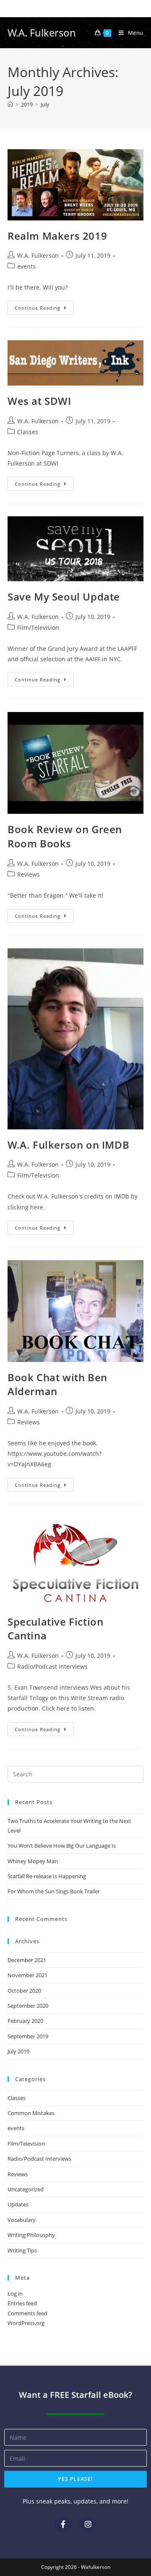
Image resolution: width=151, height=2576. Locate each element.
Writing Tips (22, 2250)
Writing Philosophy (31, 2235)
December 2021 (27, 1960)
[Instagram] (88, 2524)
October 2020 (24, 1991)
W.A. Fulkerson (42, 32)
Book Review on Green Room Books (65, 836)
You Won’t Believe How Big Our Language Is (62, 1846)
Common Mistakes (31, 2113)
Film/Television (38, 628)
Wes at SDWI (39, 401)
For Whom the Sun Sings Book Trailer (54, 1891)
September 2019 (28, 2036)
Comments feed (27, 2313)
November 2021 (27, 1975)
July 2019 (18, 2051)
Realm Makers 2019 (57, 236)
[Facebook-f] (63, 2524)
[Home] (10, 104)
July (45, 104)
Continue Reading (44, 306)
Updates (18, 2204)
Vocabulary (22, 2220)
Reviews (29, 874)
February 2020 (25, 2021)
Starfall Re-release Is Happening (47, 1876)
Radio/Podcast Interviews (52, 1666)
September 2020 (28, 2006)
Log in (15, 2294)
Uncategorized (26, 2189)
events (26, 266)
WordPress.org (26, 2323)
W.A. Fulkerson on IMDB (68, 1145)
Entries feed (22, 2303)
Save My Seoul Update (64, 597)
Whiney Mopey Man (33, 1861)
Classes (28, 432)
